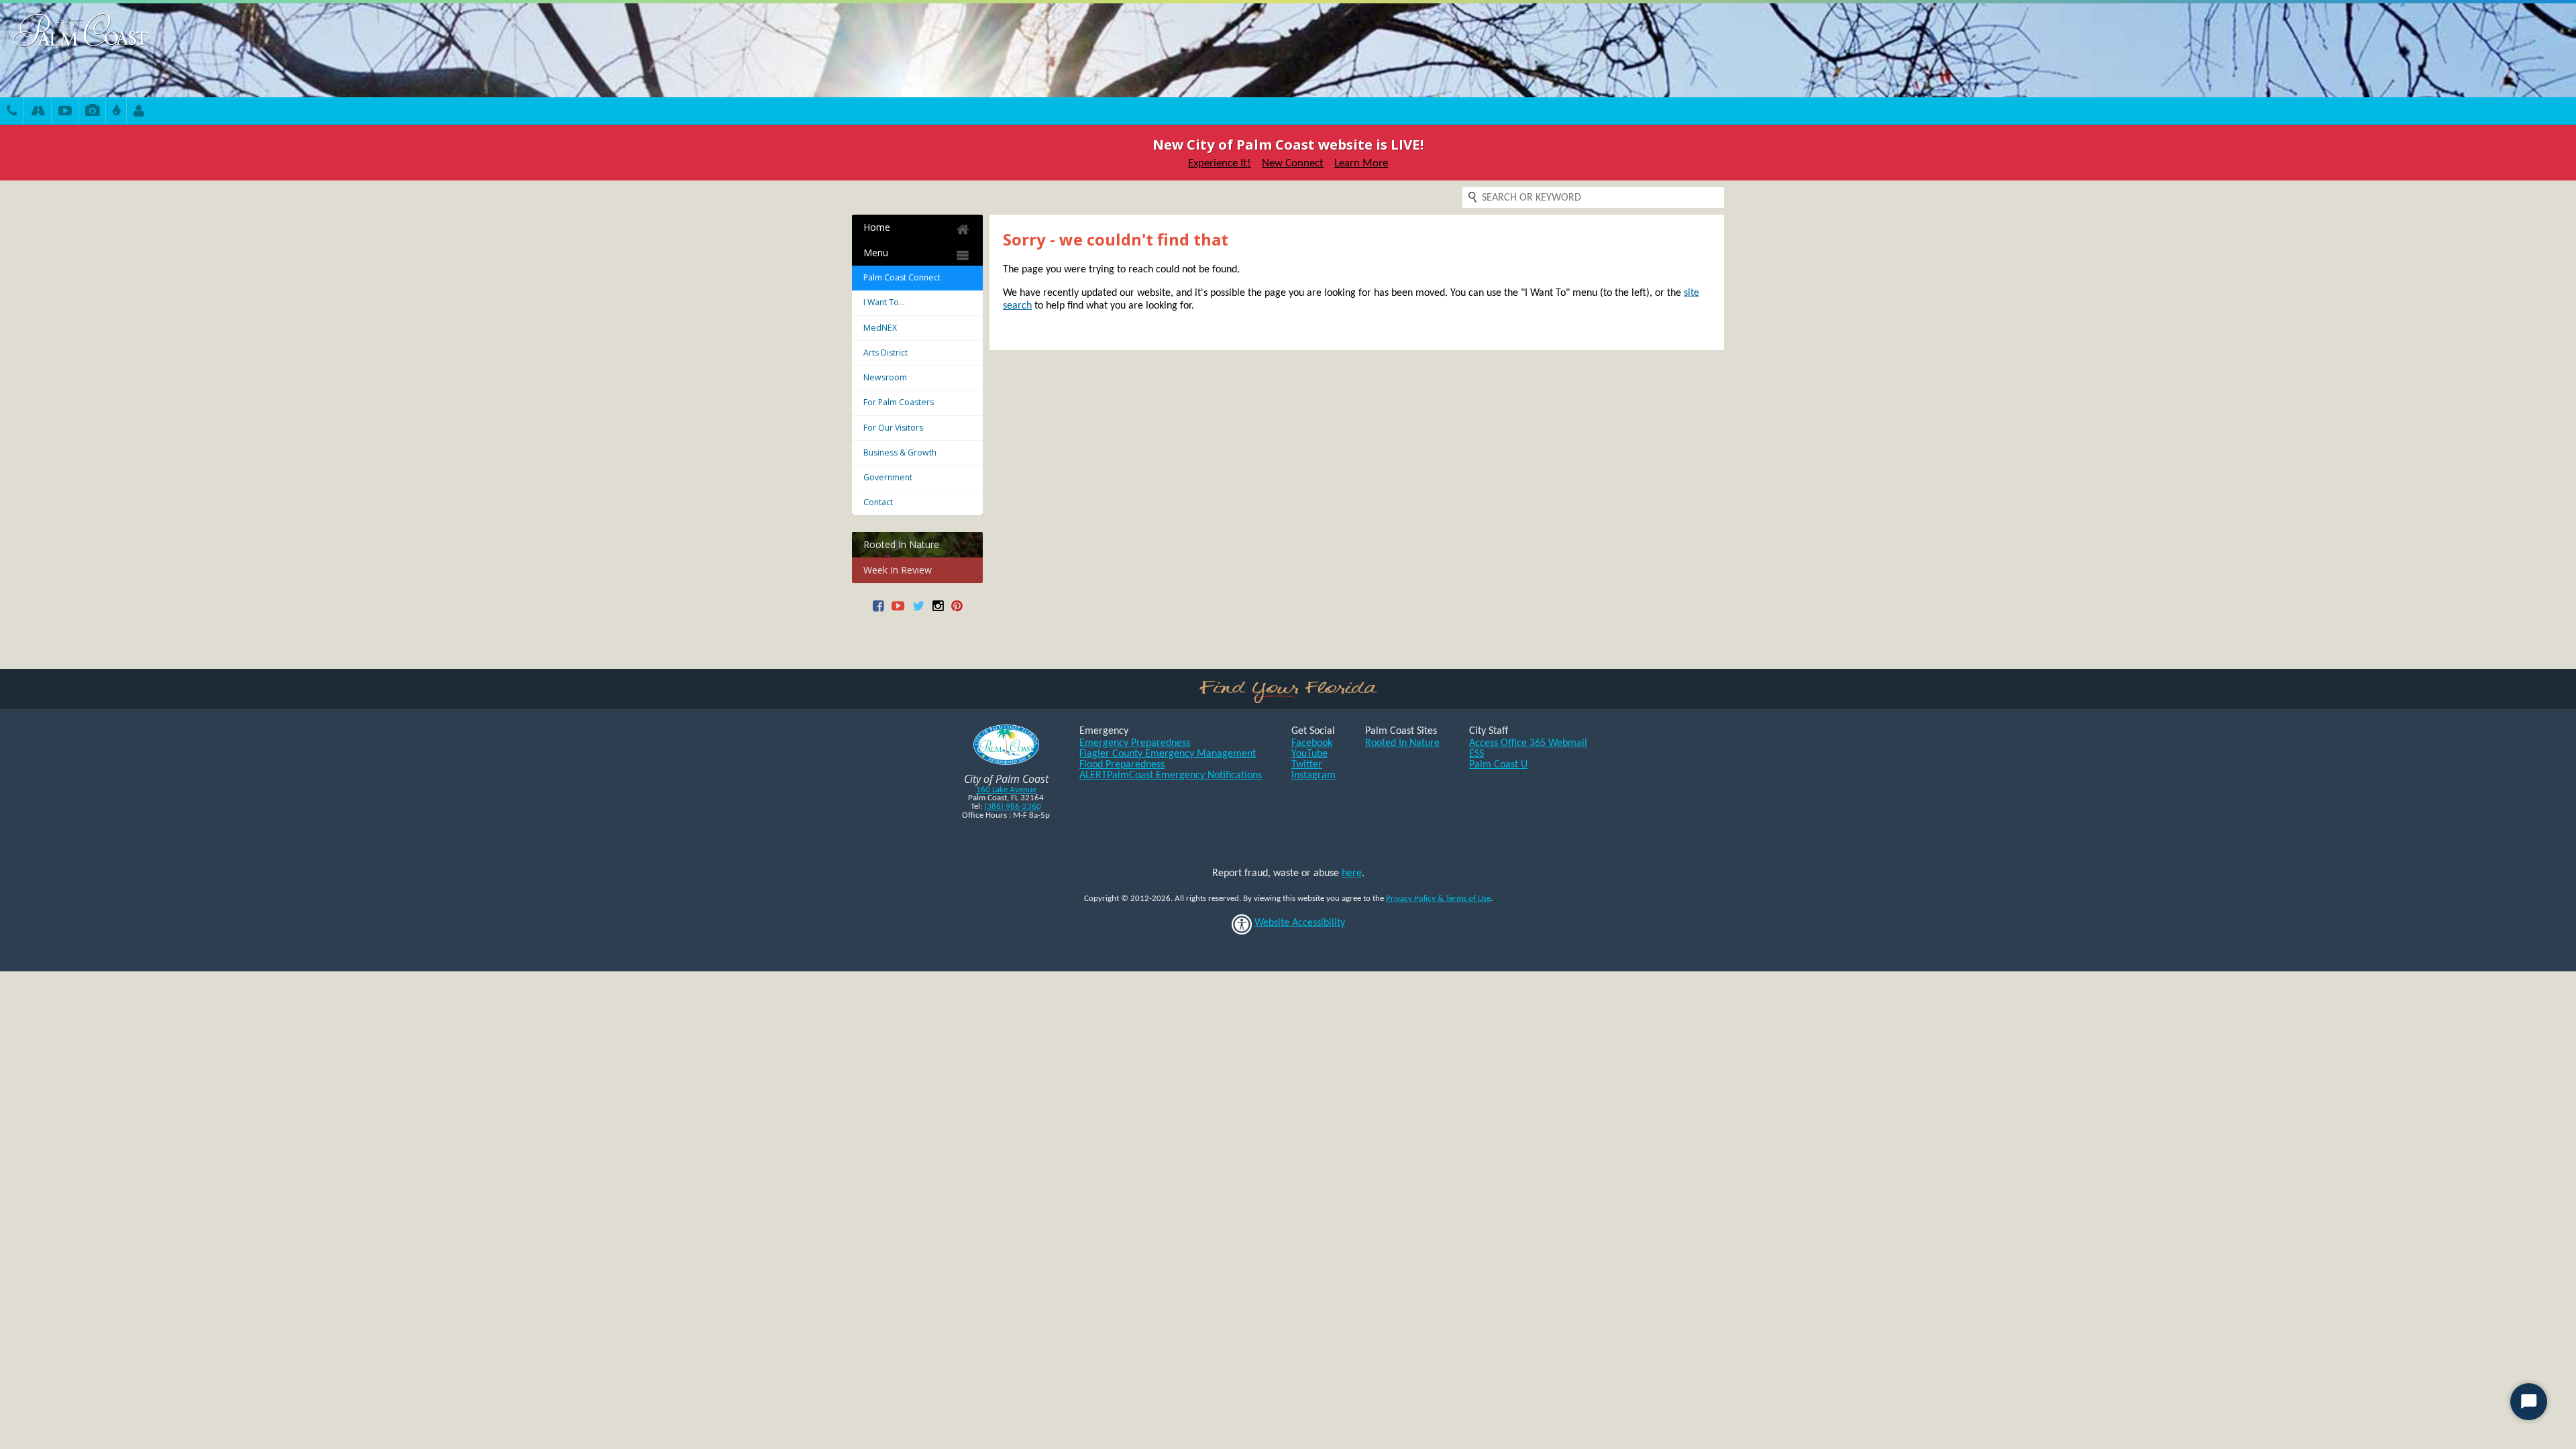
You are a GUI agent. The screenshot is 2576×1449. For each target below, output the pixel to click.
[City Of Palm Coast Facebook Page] (878, 611)
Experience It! (1220, 163)
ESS (1477, 754)
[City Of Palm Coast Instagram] (938, 611)
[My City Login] (139, 112)
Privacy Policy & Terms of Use (1438, 899)
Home (877, 227)
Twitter (1307, 765)
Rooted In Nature (901, 544)
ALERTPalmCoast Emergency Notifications (1171, 775)
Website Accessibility (1300, 923)
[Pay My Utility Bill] (116, 112)
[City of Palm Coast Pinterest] (957, 611)
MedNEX (880, 328)
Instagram (1313, 775)
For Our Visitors (893, 428)
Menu (876, 253)
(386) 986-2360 (1013, 807)
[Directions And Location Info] (38, 112)
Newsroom (885, 377)
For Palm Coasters (899, 402)
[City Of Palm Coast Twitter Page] (918, 611)
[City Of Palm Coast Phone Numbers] (12, 112)
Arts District (885, 353)
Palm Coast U (1498, 765)
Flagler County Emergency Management (1168, 754)
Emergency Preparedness (1135, 743)
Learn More (1361, 163)
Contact (878, 502)
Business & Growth (900, 452)
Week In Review (898, 570)
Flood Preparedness (1122, 765)
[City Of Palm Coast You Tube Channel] (898, 611)
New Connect (1293, 163)
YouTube (1309, 754)
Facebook (1312, 743)
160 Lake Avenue (1006, 790)
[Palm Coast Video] (65, 112)
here (1352, 873)
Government (888, 477)
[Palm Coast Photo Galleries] (92, 112)
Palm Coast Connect (902, 277)
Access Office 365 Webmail (1528, 743)
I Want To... (884, 302)
